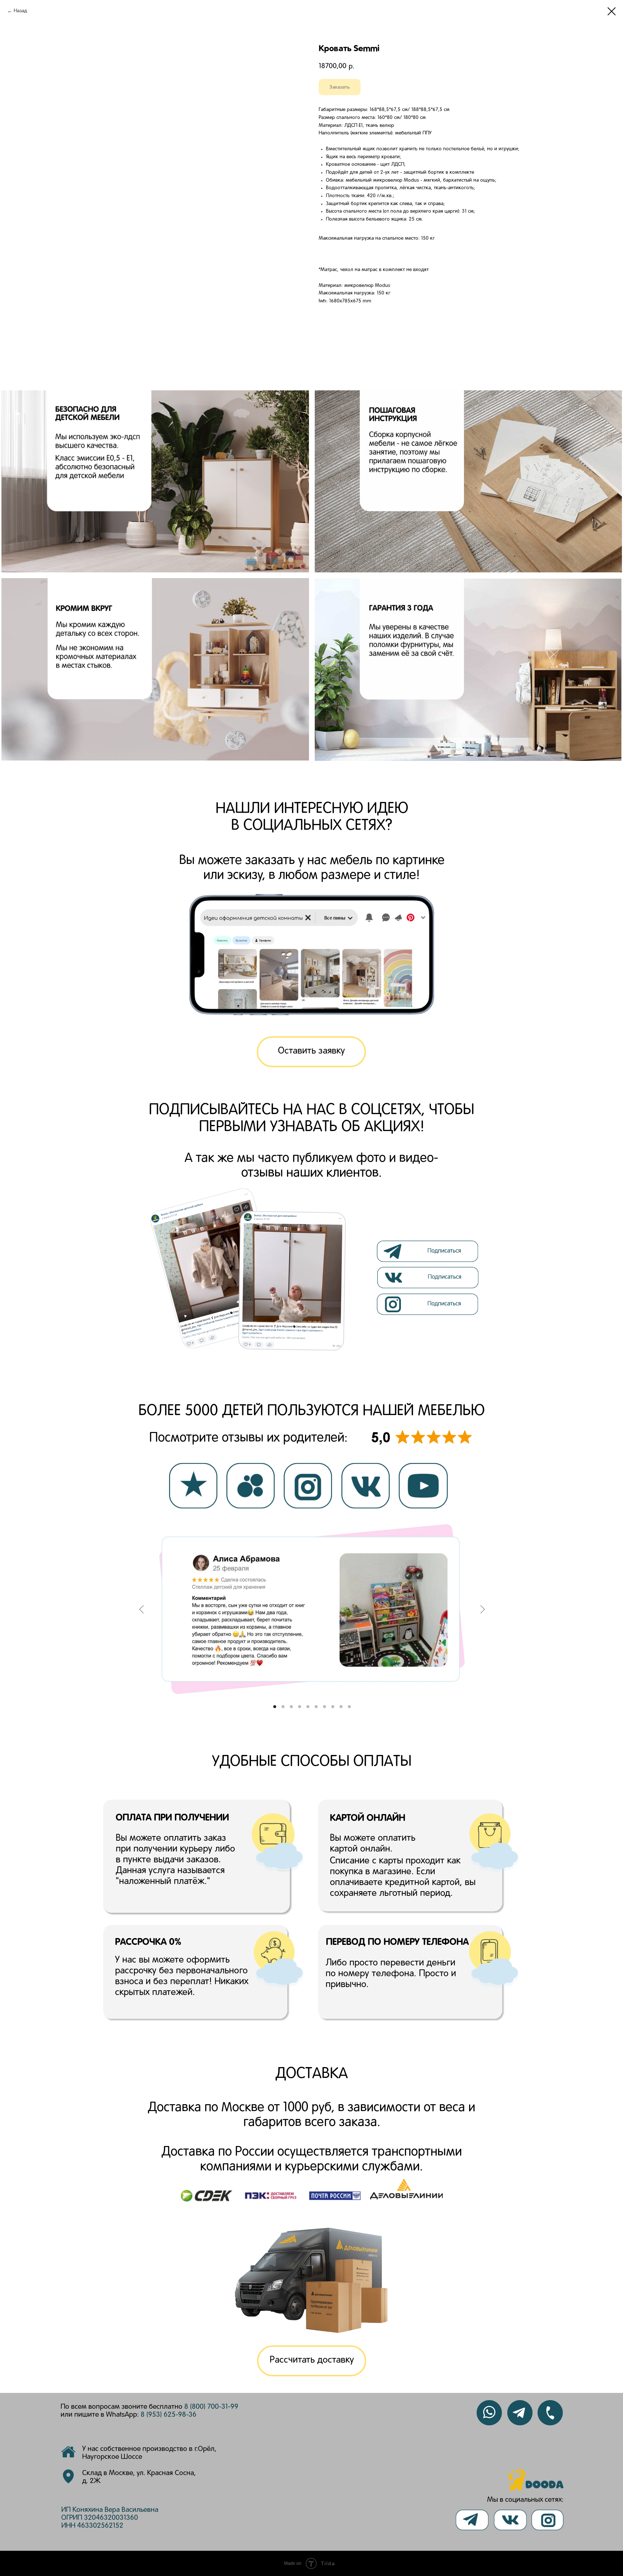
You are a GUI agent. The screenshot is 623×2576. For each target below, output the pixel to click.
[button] (311, 1052)
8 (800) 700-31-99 (211, 2407)
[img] (429, 1278)
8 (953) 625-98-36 (169, 2415)
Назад (20, 11)
